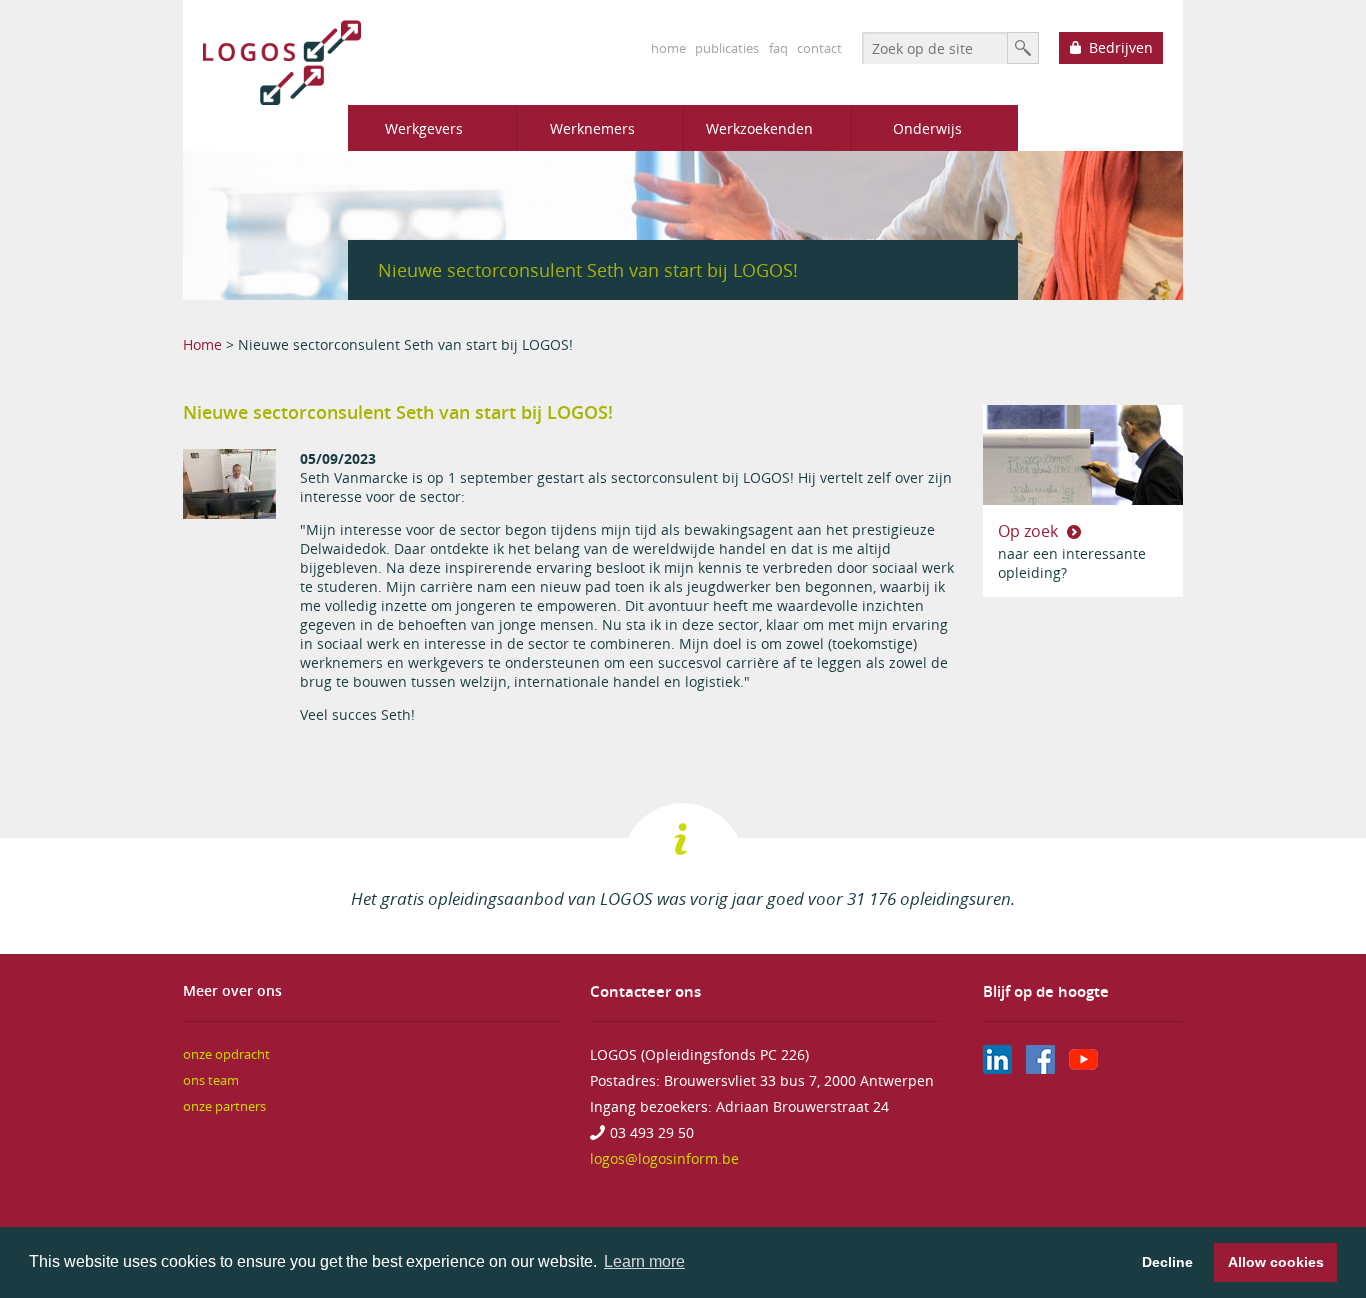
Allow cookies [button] (1276, 1262)
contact (819, 48)
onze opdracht (226, 1054)
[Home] (272, 62)
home (668, 48)
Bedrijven (1121, 47)
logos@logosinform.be (664, 1158)
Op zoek (1030, 531)
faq (778, 48)
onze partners (224, 1106)
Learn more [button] (644, 1261)
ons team (211, 1080)
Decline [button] (1167, 1262)
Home (202, 344)
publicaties (727, 48)
